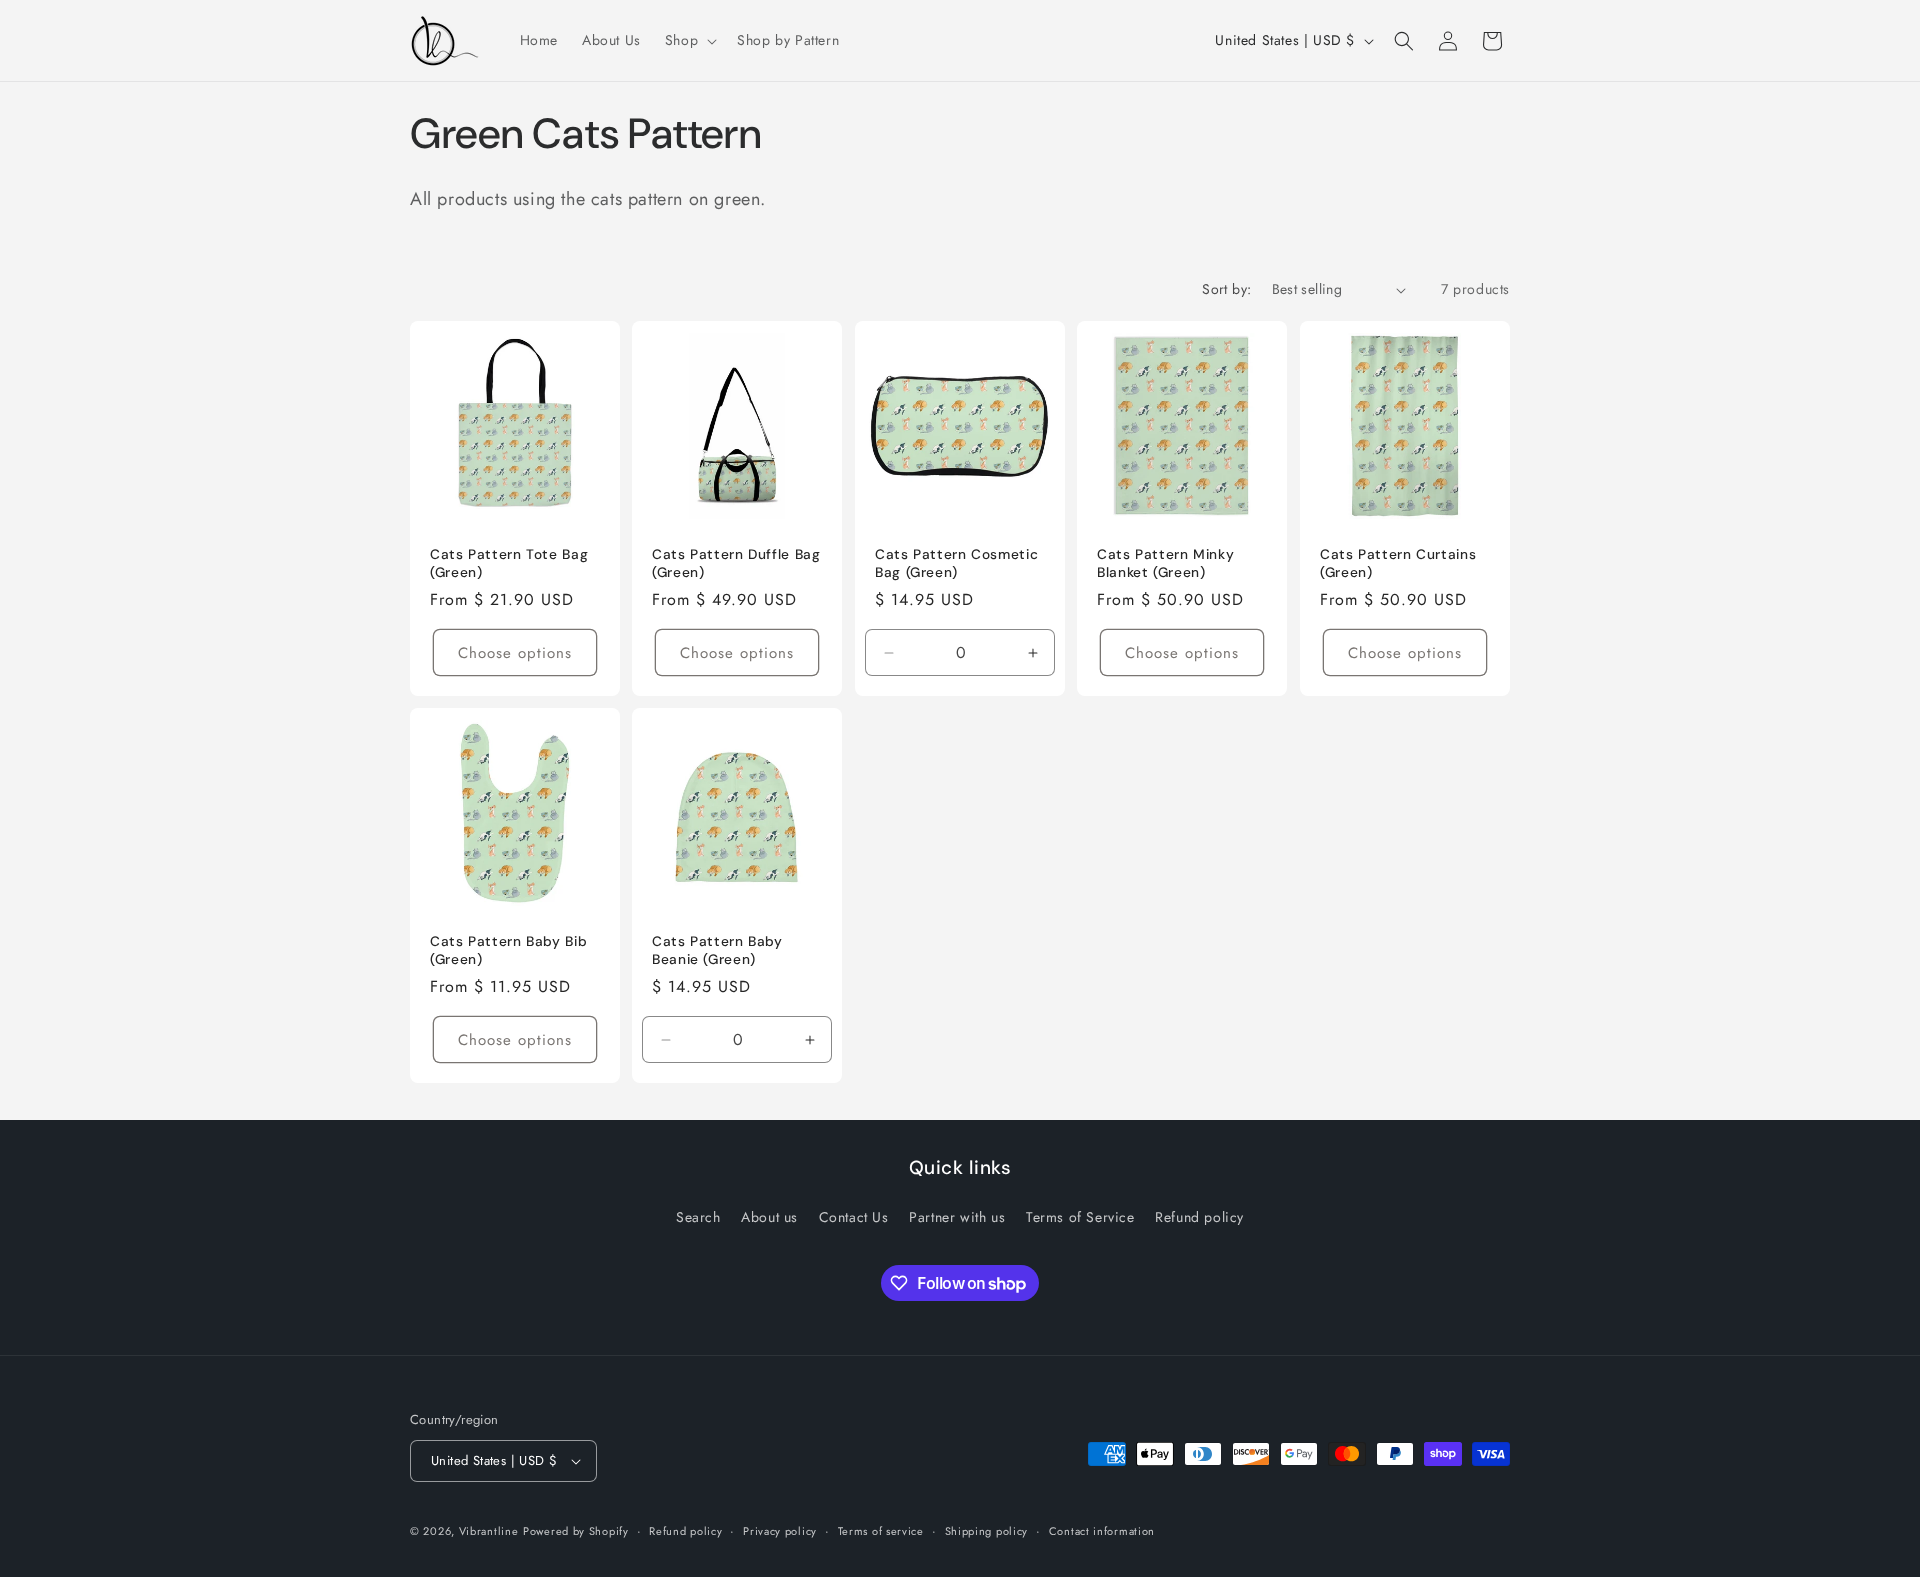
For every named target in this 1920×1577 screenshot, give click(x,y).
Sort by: (1226, 289)
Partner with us (957, 1217)
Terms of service (881, 1531)
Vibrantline (489, 1531)
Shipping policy (987, 1531)
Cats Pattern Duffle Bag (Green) (736, 563)
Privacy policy (780, 1531)
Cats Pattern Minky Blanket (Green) (1165, 563)
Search (698, 1217)
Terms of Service (1080, 1217)
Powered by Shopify (576, 1531)
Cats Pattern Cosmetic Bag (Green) (956, 563)
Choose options (515, 653)
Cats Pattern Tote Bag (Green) (509, 563)
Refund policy (1199, 1217)
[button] (689, 40)
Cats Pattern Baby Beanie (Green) (717, 951)
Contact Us (854, 1217)
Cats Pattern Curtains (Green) (1398, 563)
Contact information (1102, 1531)
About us (769, 1217)
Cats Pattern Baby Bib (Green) (508, 951)
